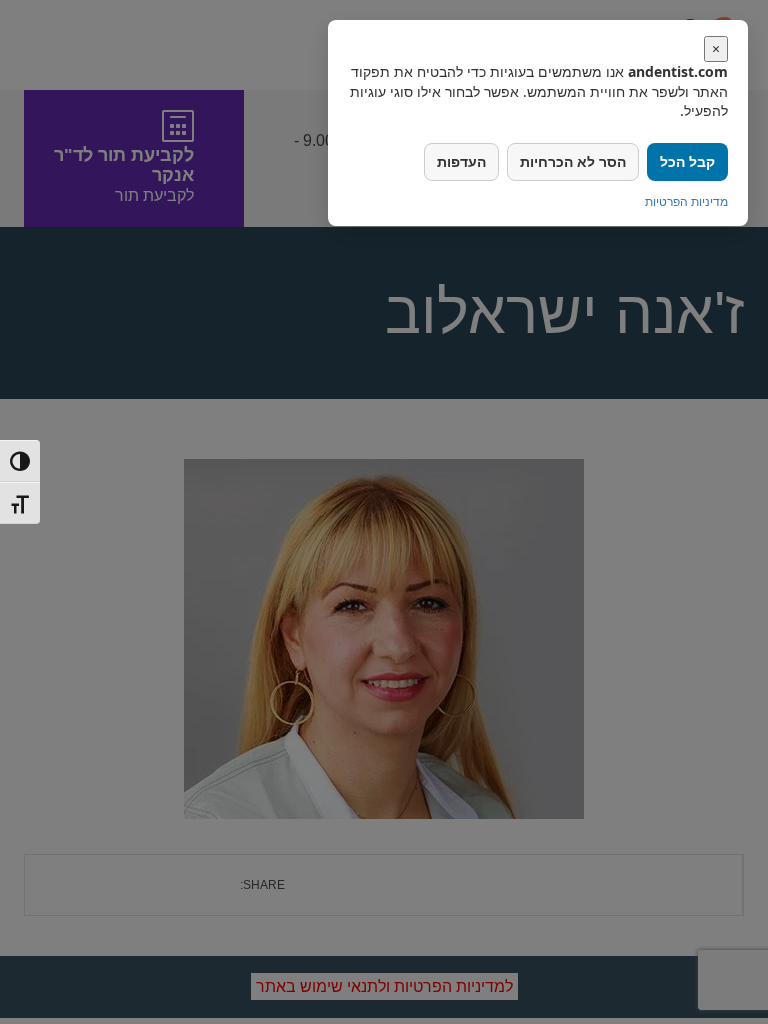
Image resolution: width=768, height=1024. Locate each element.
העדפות (461, 161)
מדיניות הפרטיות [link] (686, 201)
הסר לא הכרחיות (573, 161)
